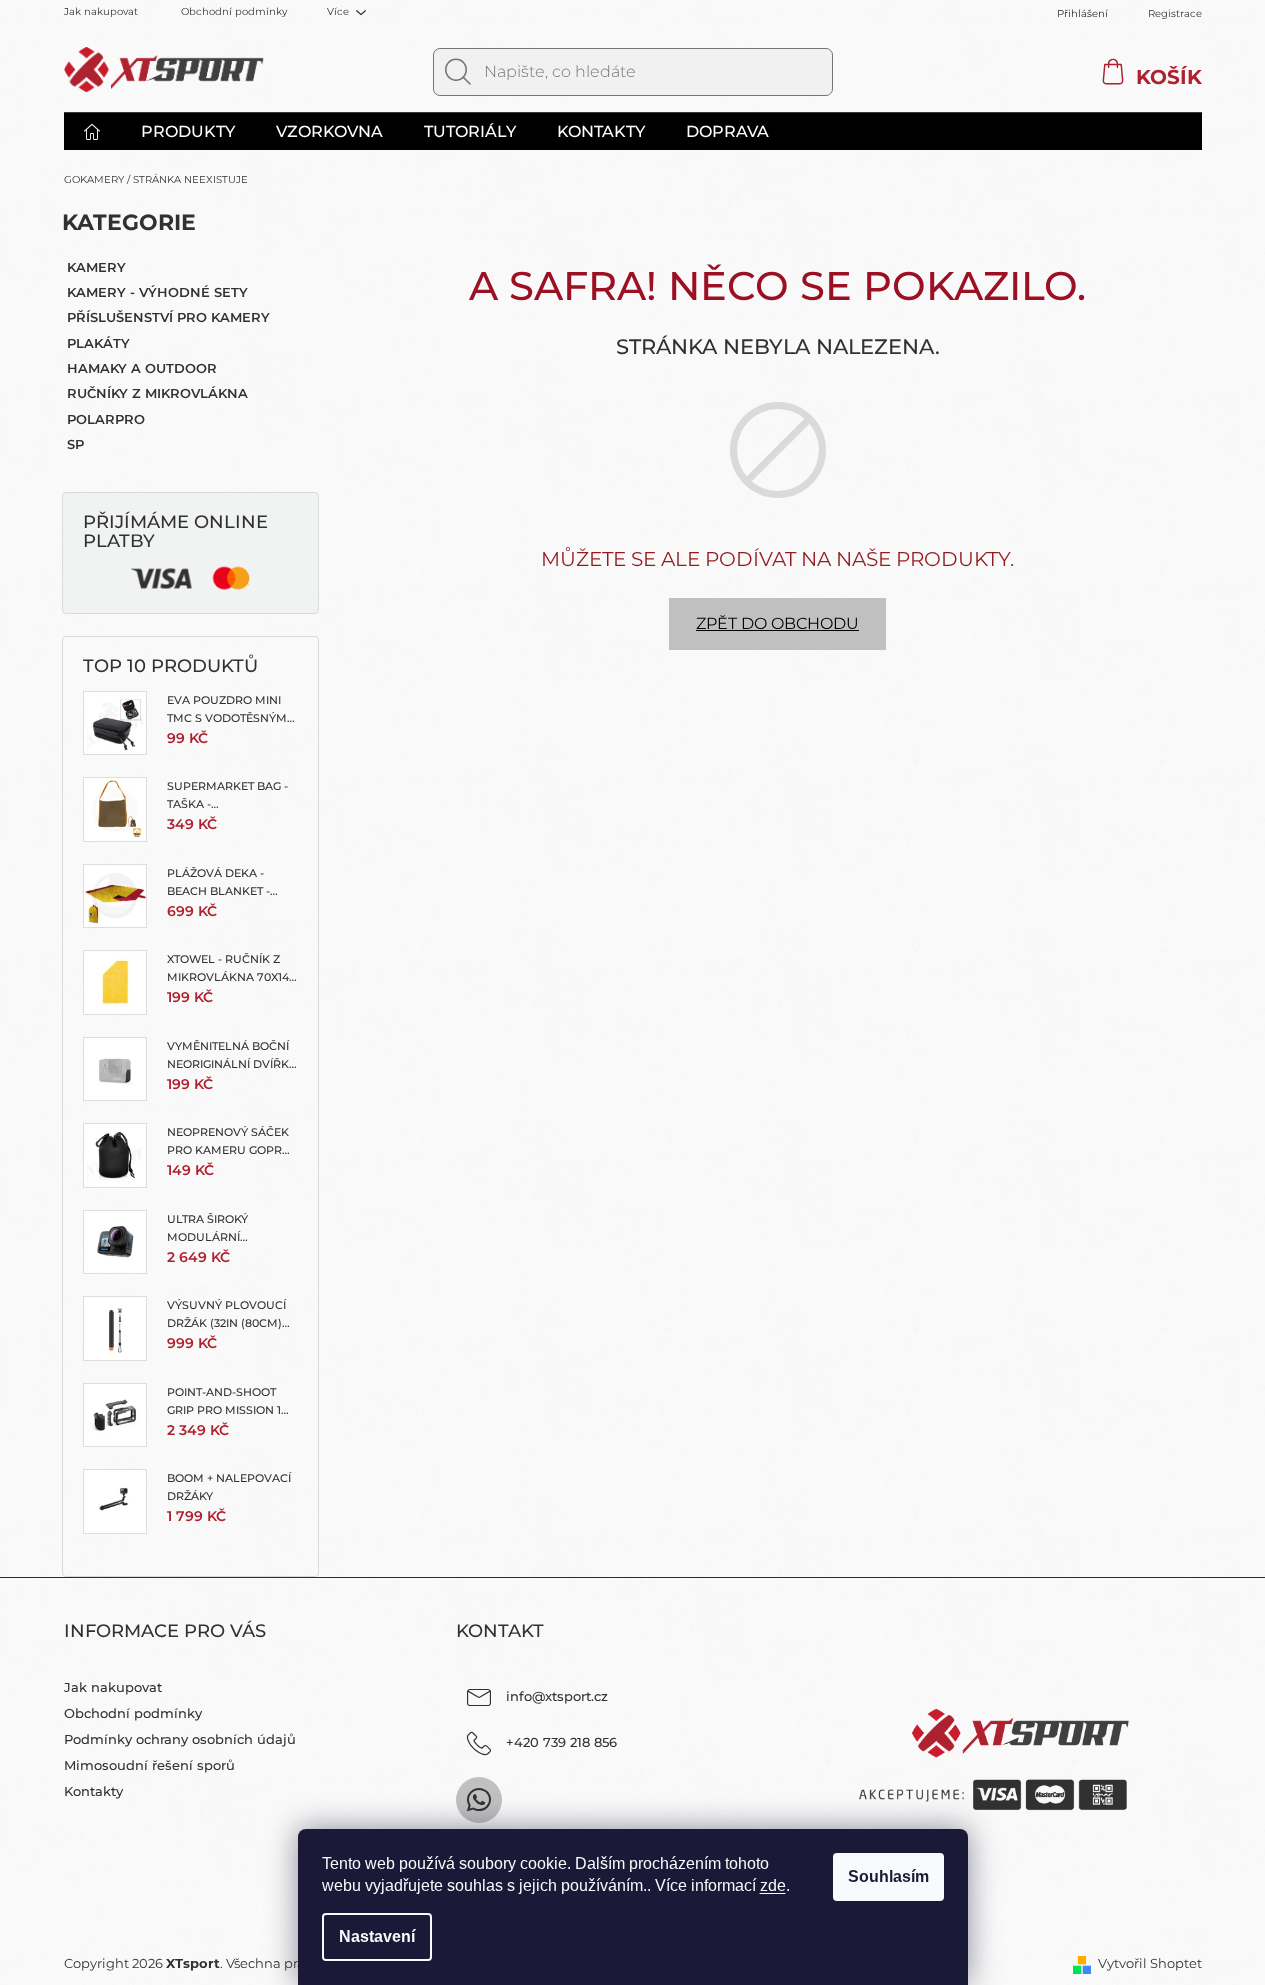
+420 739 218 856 (561, 1742)
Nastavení (377, 1936)
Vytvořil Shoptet (1150, 1963)
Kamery (96, 267)
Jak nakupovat (101, 11)
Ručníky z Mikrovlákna (157, 393)
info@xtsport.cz (557, 1696)
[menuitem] (102, 132)
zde (773, 1885)
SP (75, 444)
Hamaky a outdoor (142, 368)
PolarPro (106, 419)
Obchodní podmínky (234, 11)
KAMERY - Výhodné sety (157, 292)
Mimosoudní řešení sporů (149, 1765)
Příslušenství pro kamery (168, 317)
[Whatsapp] (479, 1800)
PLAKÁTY (98, 343)
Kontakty (93, 1791)
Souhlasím (888, 1876)
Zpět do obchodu (777, 623)
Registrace (1175, 13)
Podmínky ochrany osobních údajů (180, 1739)
